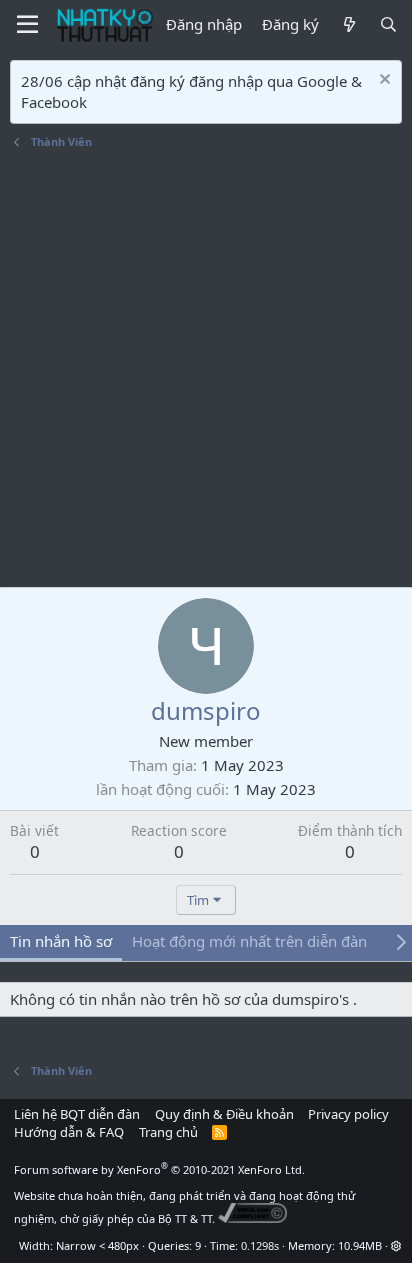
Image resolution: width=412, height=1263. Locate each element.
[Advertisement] (206, 371)
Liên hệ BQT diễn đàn (77, 1114)
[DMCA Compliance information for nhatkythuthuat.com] (252, 1218)
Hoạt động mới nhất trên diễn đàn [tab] (249, 941)
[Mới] (348, 24)
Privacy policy (348, 1114)
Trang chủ (168, 1132)
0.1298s (260, 1245)
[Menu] (27, 25)
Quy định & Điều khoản (224, 1114)
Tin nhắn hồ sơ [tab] (61, 941)
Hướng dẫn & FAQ (69, 1132)
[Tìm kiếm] (388, 24)
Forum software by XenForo (159, 1169)
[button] (396, 1245)
